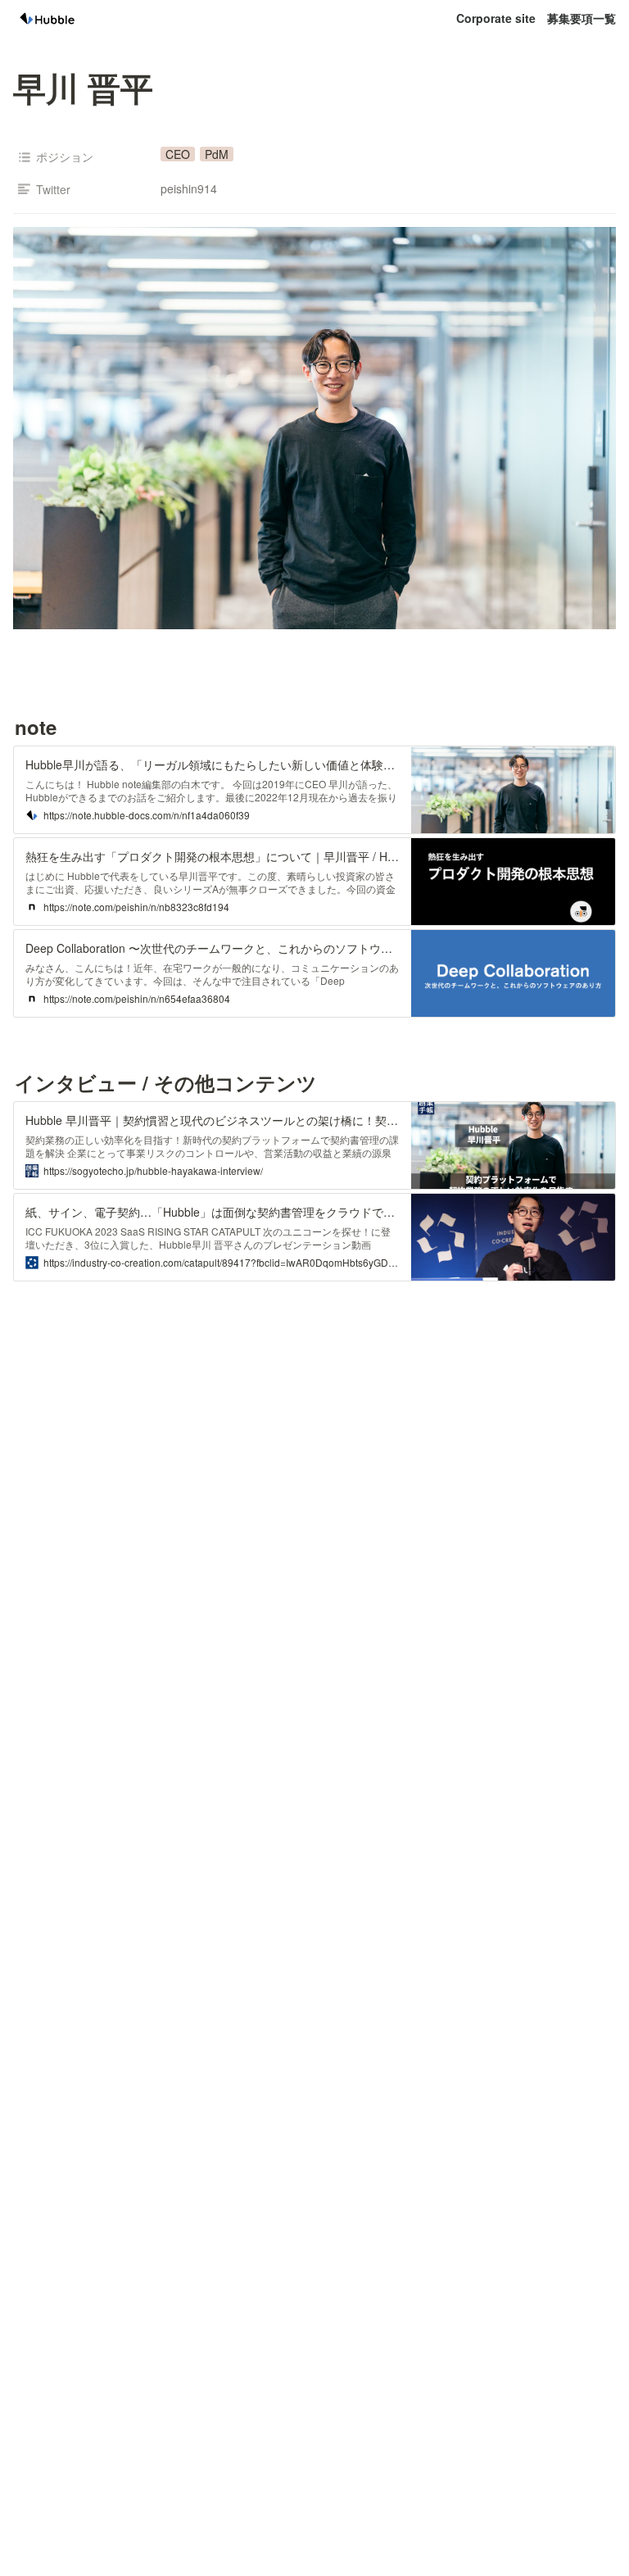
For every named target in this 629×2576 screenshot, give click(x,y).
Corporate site (496, 18)
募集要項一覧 (581, 18)
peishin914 (189, 188)
